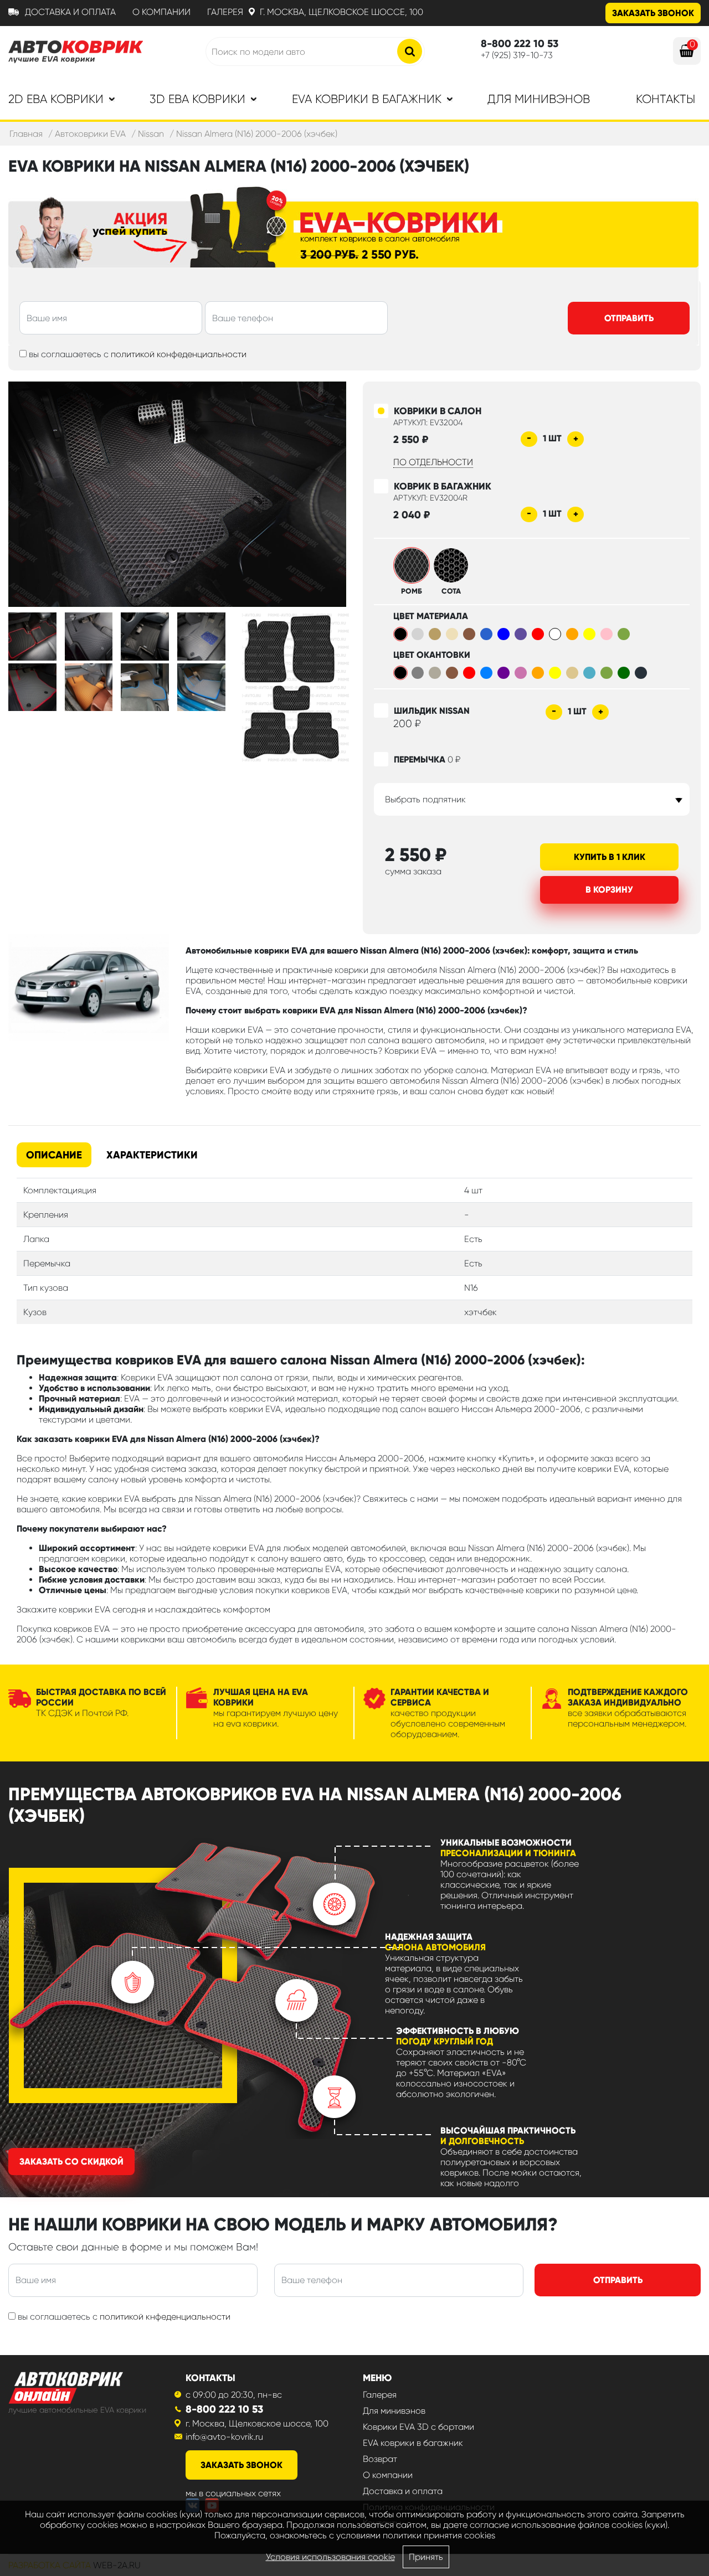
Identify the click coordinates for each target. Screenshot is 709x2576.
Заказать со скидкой (71, 2162)
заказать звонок (242, 2465)
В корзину (609, 890)
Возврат (380, 2459)
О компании (161, 12)
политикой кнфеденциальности (165, 2317)
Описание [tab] (54, 1155)
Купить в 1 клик (610, 857)
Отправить (629, 318)
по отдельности (433, 462)
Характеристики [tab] (152, 1155)
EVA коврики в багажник (413, 2443)
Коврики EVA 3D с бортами (418, 2427)
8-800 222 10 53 (224, 2409)
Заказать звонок (653, 13)
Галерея (225, 12)
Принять (426, 2557)
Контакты (666, 99)
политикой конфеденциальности (179, 354)
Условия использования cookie (330, 2557)
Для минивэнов (539, 99)
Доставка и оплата (70, 12)
